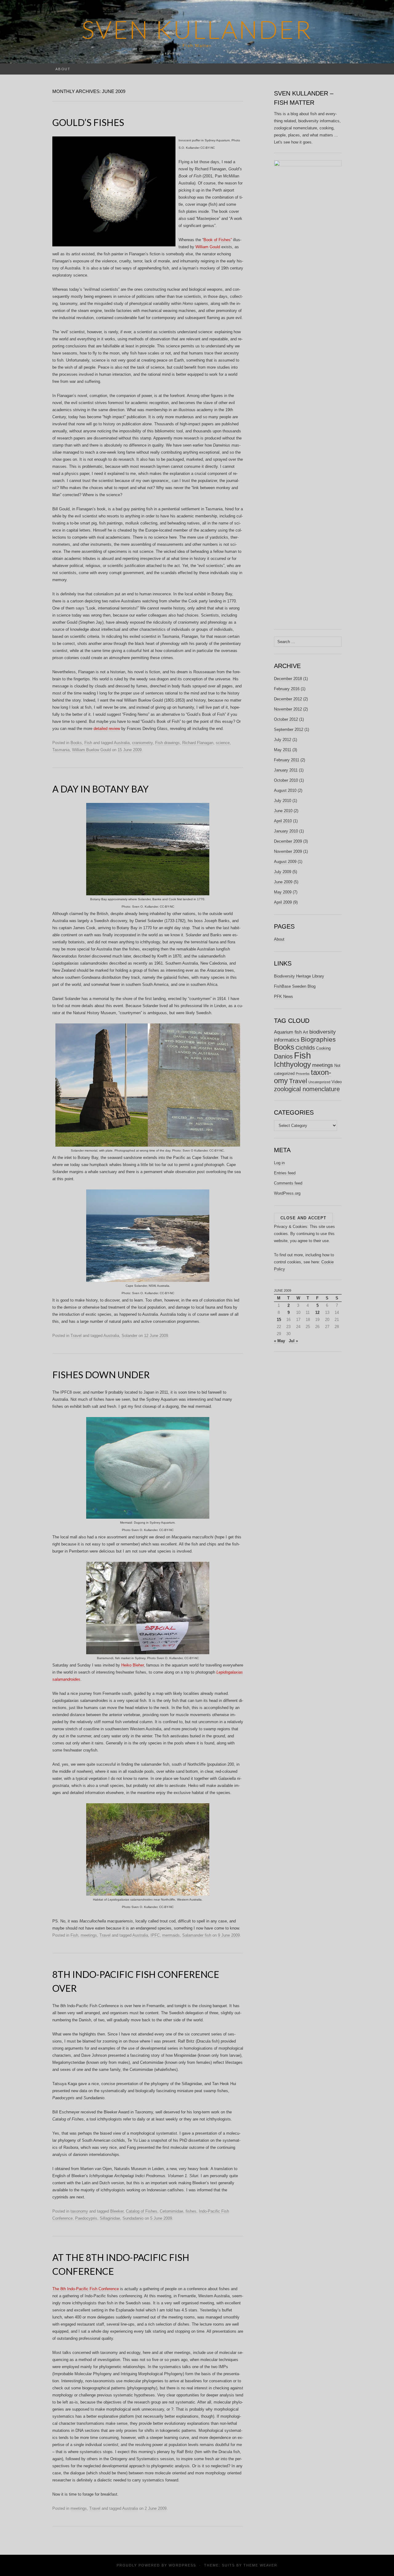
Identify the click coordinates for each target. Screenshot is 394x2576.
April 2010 (283, 821)
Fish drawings (167, 743)
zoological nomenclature (307, 1089)
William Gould (208, 247)
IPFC (155, 1935)
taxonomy (79, 2211)
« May (279, 1341)
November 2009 (288, 851)
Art (306, 1032)
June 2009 (283, 882)
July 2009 (283, 872)
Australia (122, 743)
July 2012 (283, 740)
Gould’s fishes (88, 122)
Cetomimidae (171, 2211)
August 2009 (285, 862)
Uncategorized (319, 1082)
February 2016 (287, 689)
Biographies (318, 1039)
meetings (89, 1935)
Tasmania (61, 750)
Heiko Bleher (133, 1665)
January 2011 (286, 770)
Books (76, 743)
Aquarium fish (288, 1032)
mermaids (171, 1935)
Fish (88, 743)
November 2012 (288, 709)
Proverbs (303, 1074)
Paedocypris (86, 2218)
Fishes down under (101, 1375)
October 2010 (286, 780)
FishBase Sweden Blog (295, 986)
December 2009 (288, 841)
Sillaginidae (110, 2218)
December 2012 (288, 699)
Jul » (293, 1341)
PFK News (283, 996)
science (223, 743)
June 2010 (283, 811)
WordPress (182, 2565)
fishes (191, 2211)
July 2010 (283, 801)
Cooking (323, 1048)
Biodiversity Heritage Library (299, 976)
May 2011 (283, 750)
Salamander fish (197, 1935)
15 (279, 1320)
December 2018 (288, 679)
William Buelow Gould (91, 750)
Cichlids (305, 1048)
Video (337, 1082)
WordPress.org (287, 1193)
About (63, 69)
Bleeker (117, 2211)
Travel (76, 1336)
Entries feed (285, 1173)
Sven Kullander (197, 29)
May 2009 (283, 892)
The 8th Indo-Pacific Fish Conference (86, 2289)
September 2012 (289, 729)
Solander (129, 1336)
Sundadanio (133, 2218)
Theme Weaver (260, 2565)
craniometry (142, 743)
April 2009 (283, 902)
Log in (279, 1163)
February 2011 (287, 760)
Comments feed (288, 1183)
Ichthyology (292, 1064)
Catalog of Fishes (142, 2211)
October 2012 (286, 719)
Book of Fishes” (218, 240)
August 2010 (285, 790)
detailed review (107, 729)
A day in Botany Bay (101, 789)
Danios (283, 1056)
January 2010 (286, 831)
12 (317, 1312)
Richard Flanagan (198, 743)
